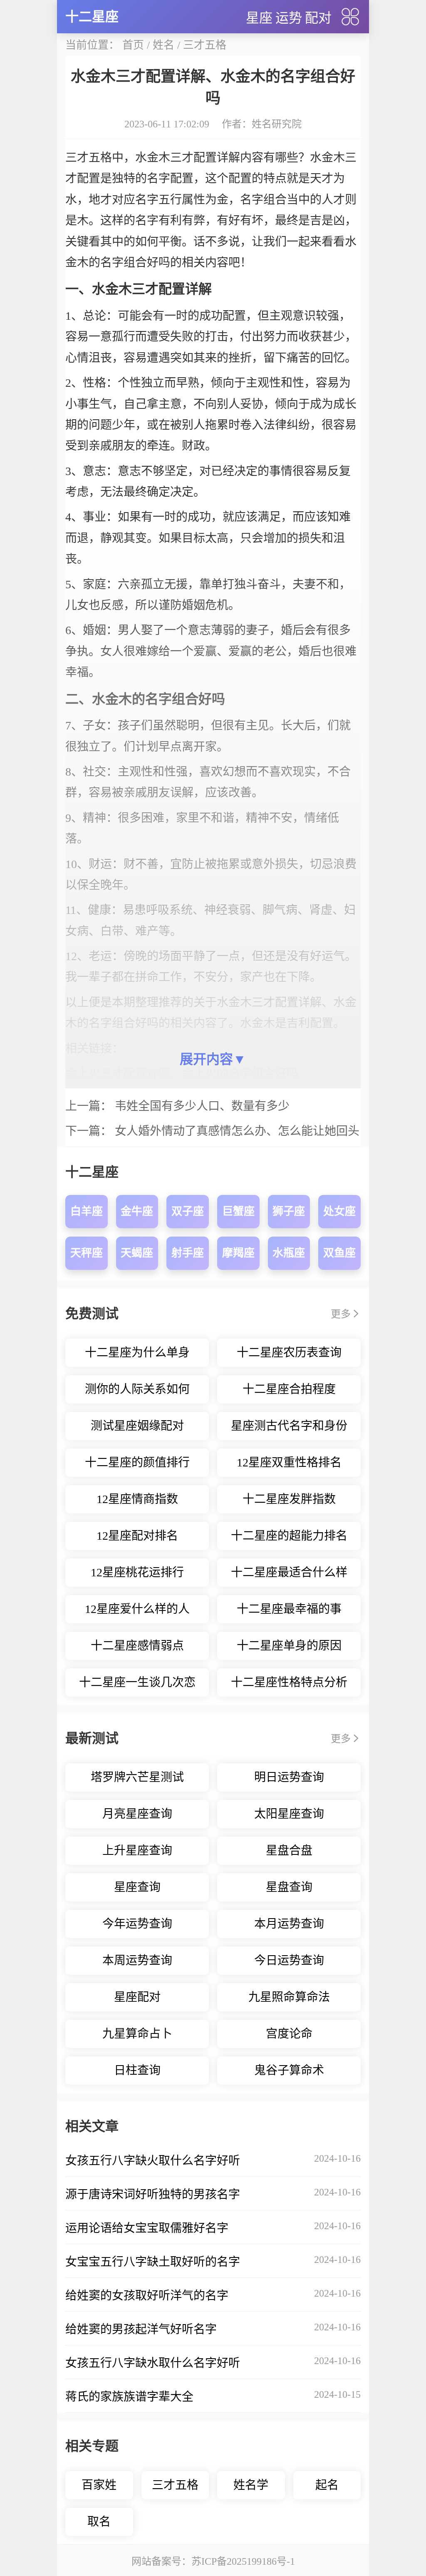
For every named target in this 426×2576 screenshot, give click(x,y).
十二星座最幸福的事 (289, 1609)
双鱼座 (339, 1253)
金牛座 (137, 1211)
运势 (289, 18)
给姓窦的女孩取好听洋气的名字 (147, 2296)
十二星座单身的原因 (289, 1646)
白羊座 (87, 1211)
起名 (327, 2485)
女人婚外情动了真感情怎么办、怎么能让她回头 (237, 1131)
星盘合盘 (289, 1850)
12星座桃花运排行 (137, 1572)
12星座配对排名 (137, 1536)
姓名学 (251, 2485)
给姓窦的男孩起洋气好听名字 (141, 2329)
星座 (259, 18)
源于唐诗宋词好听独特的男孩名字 (153, 2194)
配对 (318, 18)
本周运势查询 (137, 1960)
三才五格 (205, 45)
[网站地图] (350, 17)
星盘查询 (289, 1887)
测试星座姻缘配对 (137, 1426)
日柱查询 (137, 2070)
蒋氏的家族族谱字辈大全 (129, 2397)
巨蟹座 (238, 1211)
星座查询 (137, 1887)
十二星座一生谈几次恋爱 (137, 1686)
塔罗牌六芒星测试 (137, 1777)
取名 (99, 2522)
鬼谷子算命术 (289, 2070)
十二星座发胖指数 (289, 1499)
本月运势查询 (289, 1924)
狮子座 (289, 1211)
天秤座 (87, 1253)
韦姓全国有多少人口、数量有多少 (202, 1106)
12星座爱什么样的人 (137, 1609)
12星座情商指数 (137, 1499)
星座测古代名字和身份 (289, 1426)
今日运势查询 (289, 1960)
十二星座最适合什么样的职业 (289, 1576)
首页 (133, 45)
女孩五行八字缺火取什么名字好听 (153, 2161)
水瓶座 (289, 1253)
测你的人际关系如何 (137, 1389)
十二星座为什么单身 (137, 1353)
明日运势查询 (289, 1777)
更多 (341, 1314)
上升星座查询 (137, 1850)
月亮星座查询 (137, 1814)
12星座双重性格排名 (289, 1462)
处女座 (339, 1211)
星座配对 (137, 1997)
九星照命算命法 (289, 1997)
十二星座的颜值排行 (137, 1462)
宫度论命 (289, 2034)
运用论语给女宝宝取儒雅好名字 (147, 2228)
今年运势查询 (137, 1924)
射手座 (188, 1253)
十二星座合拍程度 (289, 1389)
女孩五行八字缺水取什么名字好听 (153, 2363)
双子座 (188, 1211)
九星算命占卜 (137, 2034)
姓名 (163, 45)
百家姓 (99, 2485)
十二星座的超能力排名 (289, 1536)
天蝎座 (137, 1253)
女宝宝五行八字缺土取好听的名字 (153, 2262)
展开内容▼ (213, 1059)
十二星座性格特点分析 (289, 1682)
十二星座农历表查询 (289, 1353)
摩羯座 (238, 1253)
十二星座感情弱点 (137, 1646)
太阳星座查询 (289, 1814)
